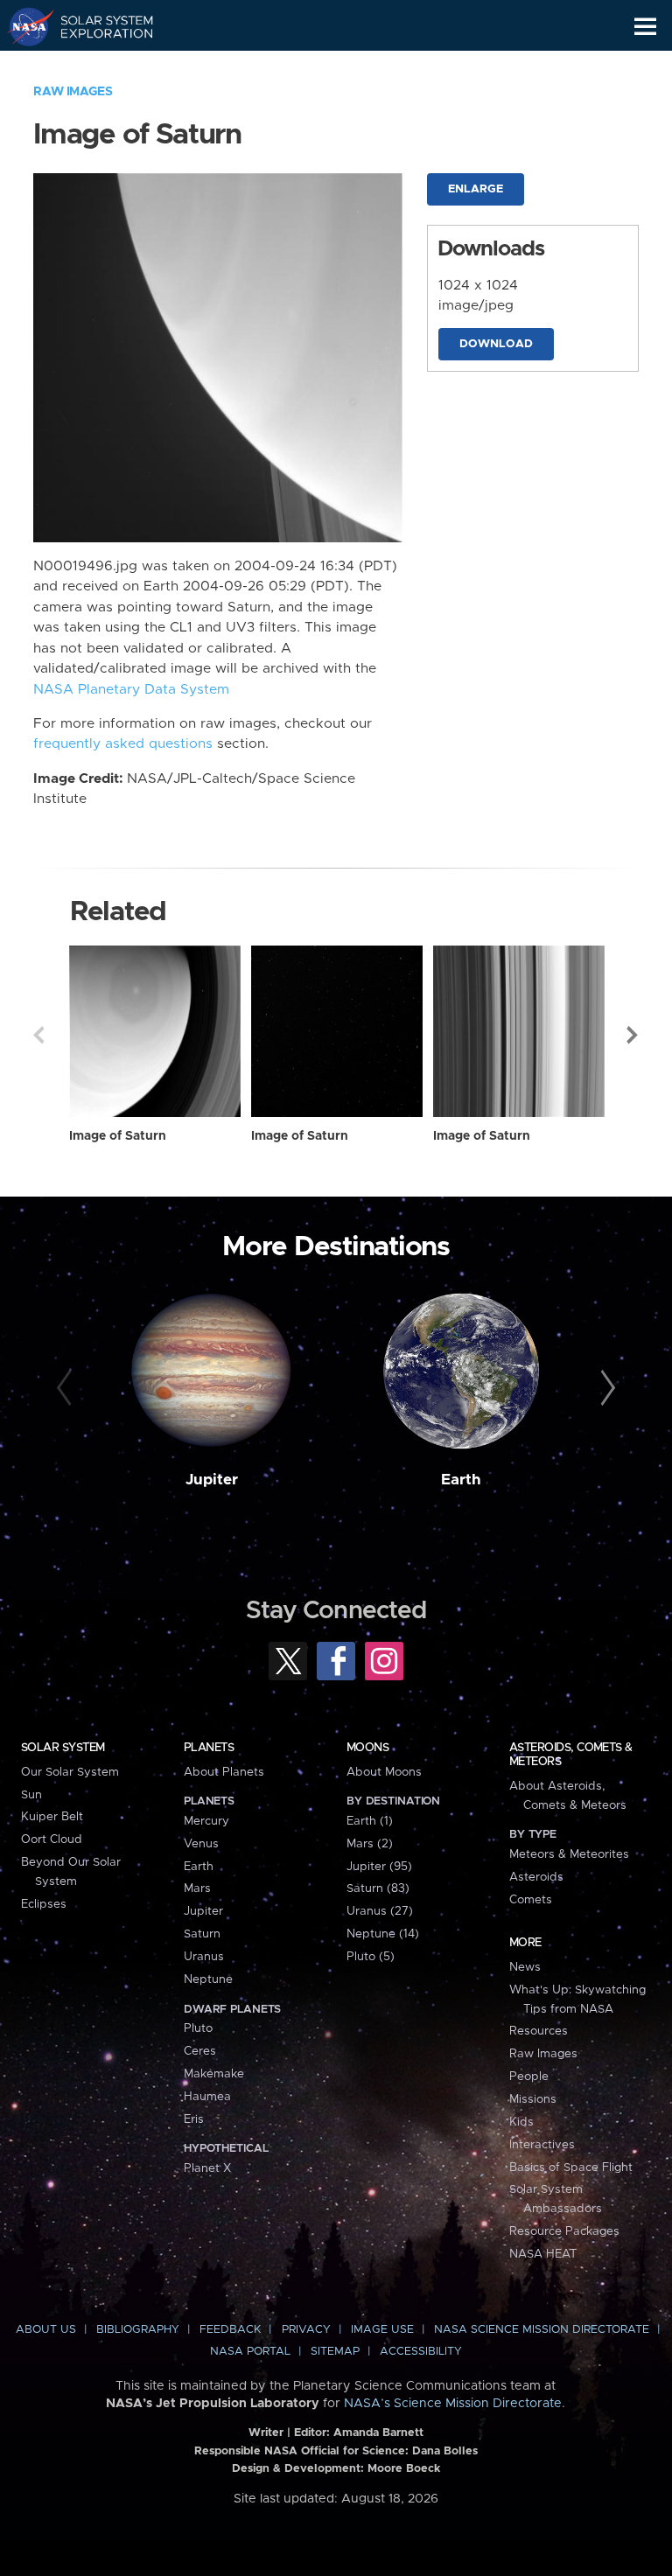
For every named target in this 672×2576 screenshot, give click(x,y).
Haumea (207, 2097)
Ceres (200, 2051)
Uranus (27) (380, 1911)
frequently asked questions (123, 744)
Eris (194, 2119)
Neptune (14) (383, 1934)
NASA (23, 26)
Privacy (306, 2330)
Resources (539, 2031)
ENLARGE (476, 189)
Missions (533, 2099)
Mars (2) (370, 1844)
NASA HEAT (543, 2254)
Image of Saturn (118, 1136)
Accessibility (421, 2352)
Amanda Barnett (378, 2433)
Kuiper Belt (52, 1817)
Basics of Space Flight (571, 2168)
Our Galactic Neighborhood (97, 66)
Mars (197, 1888)
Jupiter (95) (379, 1867)
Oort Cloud (52, 1840)
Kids (521, 2122)
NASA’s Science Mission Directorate (453, 2404)
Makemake (214, 2074)
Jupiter (212, 1480)
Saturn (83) (378, 1888)
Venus (201, 1844)
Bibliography (138, 2330)
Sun (31, 1795)
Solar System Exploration (97, 26)
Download (496, 344)
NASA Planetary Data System (131, 690)
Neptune (208, 1979)
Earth (461, 1480)
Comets (531, 1900)
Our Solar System (70, 1772)
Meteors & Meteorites (569, 1854)
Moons (367, 1748)
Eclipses (44, 1904)
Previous (38, 1035)
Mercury (206, 1821)
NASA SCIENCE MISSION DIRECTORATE (542, 2330)
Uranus (204, 1957)
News (525, 1967)
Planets (209, 1748)
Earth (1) (370, 1821)
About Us (46, 2330)
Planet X (207, 2168)
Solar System (63, 1748)
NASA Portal (250, 2352)
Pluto (198, 2028)
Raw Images (73, 92)
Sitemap (335, 2352)
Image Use (382, 2330)
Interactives (542, 2145)
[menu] (645, 27)
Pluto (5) (371, 1957)
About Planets (224, 1772)
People (529, 2077)
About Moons (384, 1772)
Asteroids (536, 1877)
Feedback (230, 2330)
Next (633, 1035)
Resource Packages (564, 2231)
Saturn (202, 1934)
